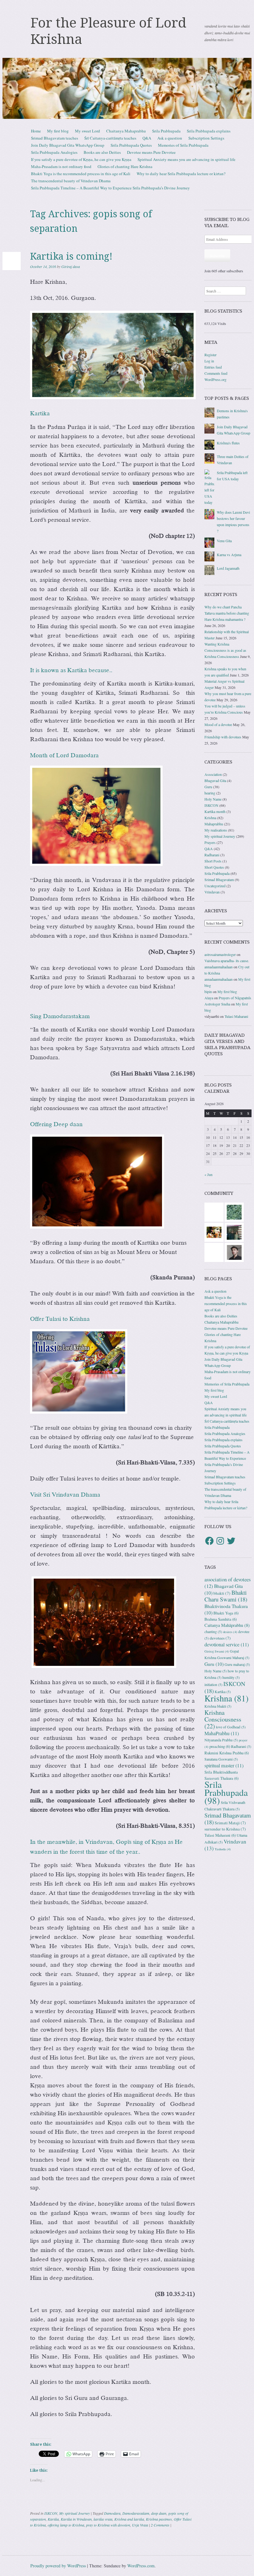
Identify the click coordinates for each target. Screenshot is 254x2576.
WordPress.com (141, 2566)
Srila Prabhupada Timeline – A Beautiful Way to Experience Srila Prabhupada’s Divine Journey (110, 188)
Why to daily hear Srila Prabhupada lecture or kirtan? (181, 174)
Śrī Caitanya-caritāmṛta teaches (110, 138)
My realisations (216, 830)
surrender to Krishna (225, 1829)
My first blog (58, 131)
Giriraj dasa (71, 266)
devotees (220, 1638)
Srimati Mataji (230, 1823)
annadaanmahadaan (219, 967)
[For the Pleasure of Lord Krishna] (127, 89)
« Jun (208, 1174)
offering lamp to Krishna (66, 2525)
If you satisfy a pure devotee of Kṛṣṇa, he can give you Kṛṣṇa (81, 159)
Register (210, 355)
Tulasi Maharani (236, 1016)
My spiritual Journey (74, 2513)
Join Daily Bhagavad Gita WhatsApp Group (68, 145)
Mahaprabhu (214, 824)
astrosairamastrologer (220, 954)
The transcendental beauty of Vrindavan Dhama (71, 181)
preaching (220, 1746)
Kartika (53, 2519)
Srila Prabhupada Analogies (54, 152)
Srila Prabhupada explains (209, 131)
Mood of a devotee (218, 724)
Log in (209, 361)
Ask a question (170, 138)
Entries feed (213, 367)
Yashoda (223, 1849)
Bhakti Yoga (226, 1613)
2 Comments (160, 2525)
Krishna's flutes (228, 443)
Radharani (212, 855)
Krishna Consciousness (223, 1719)
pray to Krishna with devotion (108, 2525)
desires (230, 1632)
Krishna (210, 818)
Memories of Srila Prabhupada (183, 145)
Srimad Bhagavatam (219, 880)
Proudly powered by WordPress (58, 2566)
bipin (208, 992)
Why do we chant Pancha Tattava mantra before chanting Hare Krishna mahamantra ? (227, 613)
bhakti (222, 1593)
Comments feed (216, 373)
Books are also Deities (102, 152)
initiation (213, 1685)
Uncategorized (215, 886)
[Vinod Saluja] (214, 1231)
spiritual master (224, 1766)
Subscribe (217, 256)
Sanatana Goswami (221, 1759)
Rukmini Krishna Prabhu (227, 1753)
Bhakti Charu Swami (226, 1596)
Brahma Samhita (221, 1619)
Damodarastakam (136, 2513)
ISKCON (51, 2513)
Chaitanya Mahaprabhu (126, 131)
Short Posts (213, 861)
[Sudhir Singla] (234, 1231)
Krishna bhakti (218, 1706)
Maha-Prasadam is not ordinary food (61, 166)
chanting (213, 1632)
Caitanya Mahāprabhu (227, 1625)
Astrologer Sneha (217, 1004)
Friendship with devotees (223, 737)
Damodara (112, 2513)
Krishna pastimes (159, 2519)
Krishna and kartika (129, 2519)
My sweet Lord (88, 131)
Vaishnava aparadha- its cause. (227, 961)
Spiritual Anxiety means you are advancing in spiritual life (186, 159)
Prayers (210, 842)
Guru (208, 787)
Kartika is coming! (71, 256)
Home (36, 131)
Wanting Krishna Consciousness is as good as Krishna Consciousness (225, 650)
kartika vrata (103, 2519)
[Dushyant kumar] (234, 1251)
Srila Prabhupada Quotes (131, 145)
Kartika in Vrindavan (76, 2519)
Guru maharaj (237, 1664)
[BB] (234, 1211)
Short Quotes (214, 867)
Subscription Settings (206, 138)
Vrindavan (212, 892)
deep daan (159, 2513)
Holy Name (213, 799)
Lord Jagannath (228, 568)
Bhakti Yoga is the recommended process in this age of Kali (81, 174)
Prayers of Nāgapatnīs (235, 998)
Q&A (147, 138)
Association (213, 774)
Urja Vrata (140, 2525)
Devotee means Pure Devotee (151, 152)
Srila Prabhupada (166, 131)
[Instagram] (220, 1541)
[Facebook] (209, 1541)
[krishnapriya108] (214, 1251)
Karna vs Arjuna (229, 555)
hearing (210, 793)
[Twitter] (231, 1541)
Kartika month (215, 811)
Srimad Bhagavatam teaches (55, 138)
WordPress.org (215, 379)
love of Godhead (231, 1727)
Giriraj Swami (217, 1651)
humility (231, 1677)
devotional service (227, 1645)
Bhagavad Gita (215, 780)
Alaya (209, 998)
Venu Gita (224, 541)
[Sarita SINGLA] (214, 1211)
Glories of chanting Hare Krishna (125, 166)
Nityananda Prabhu (221, 1740)
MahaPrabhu (222, 1733)
